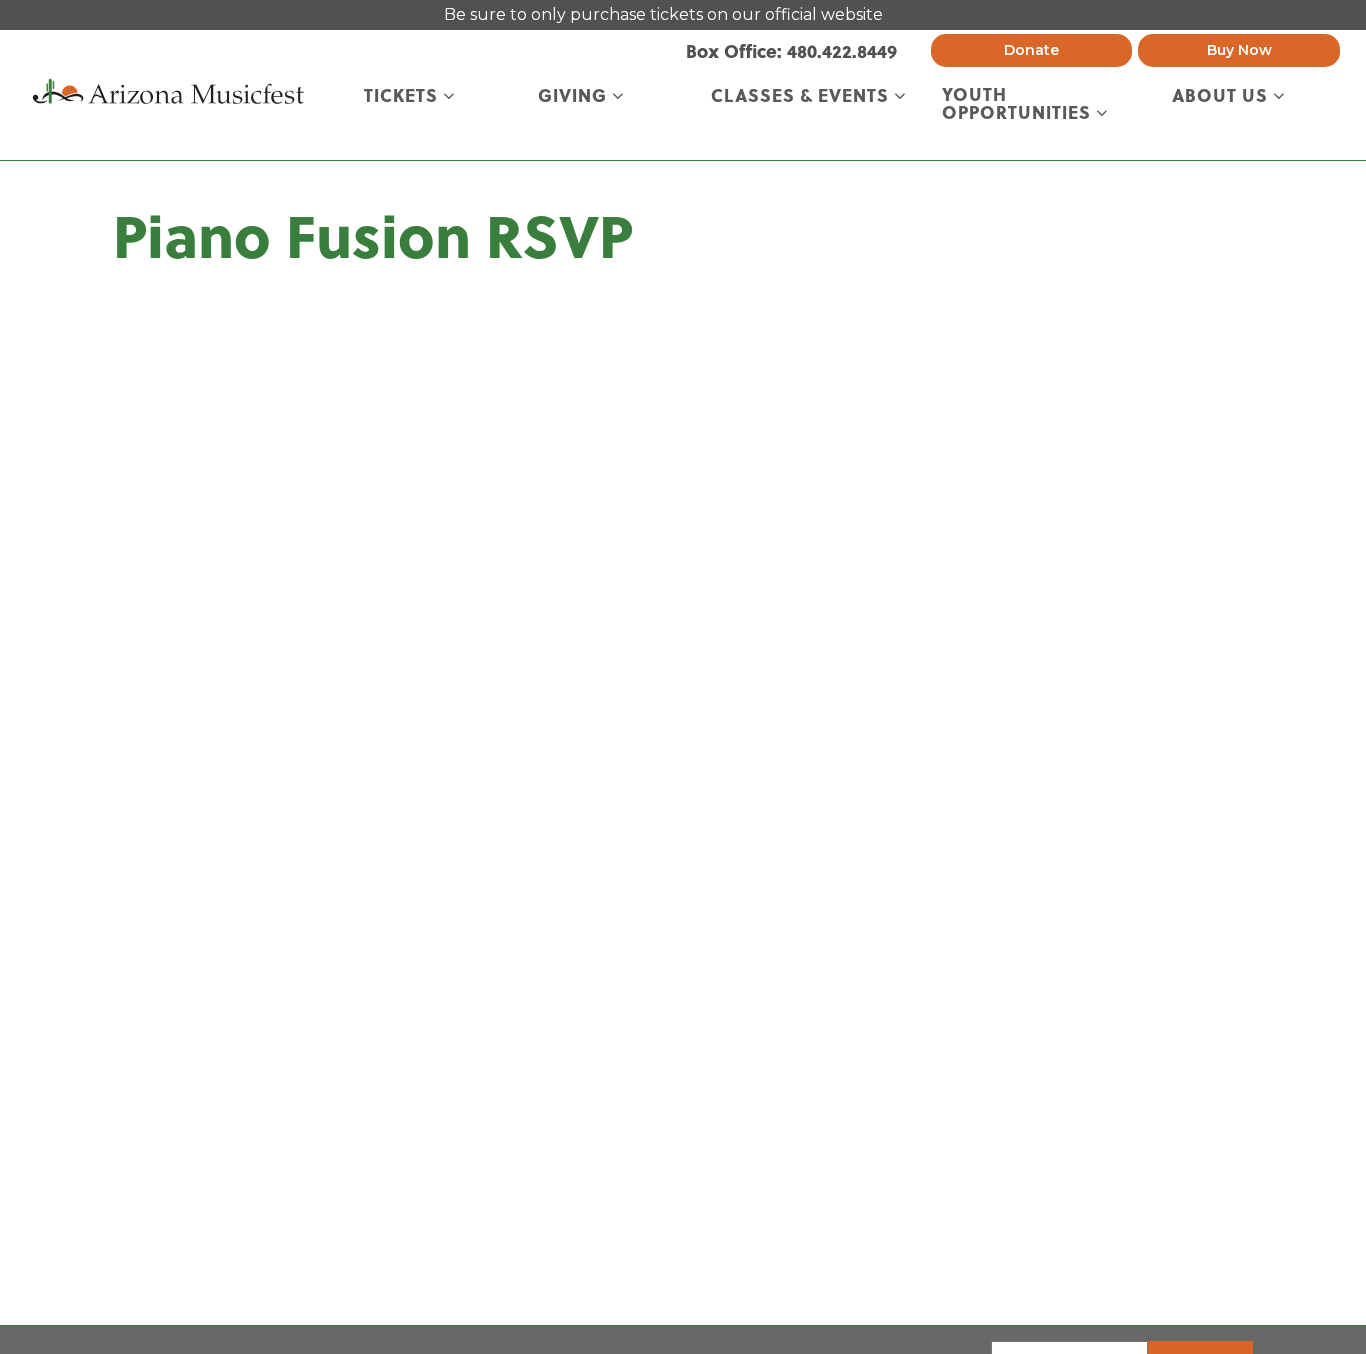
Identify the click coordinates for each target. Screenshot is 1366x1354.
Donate (1031, 50)
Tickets (403, 96)
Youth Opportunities (1019, 104)
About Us (1222, 96)
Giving (575, 96)
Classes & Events (802, 96)
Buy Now (1239, 50)
